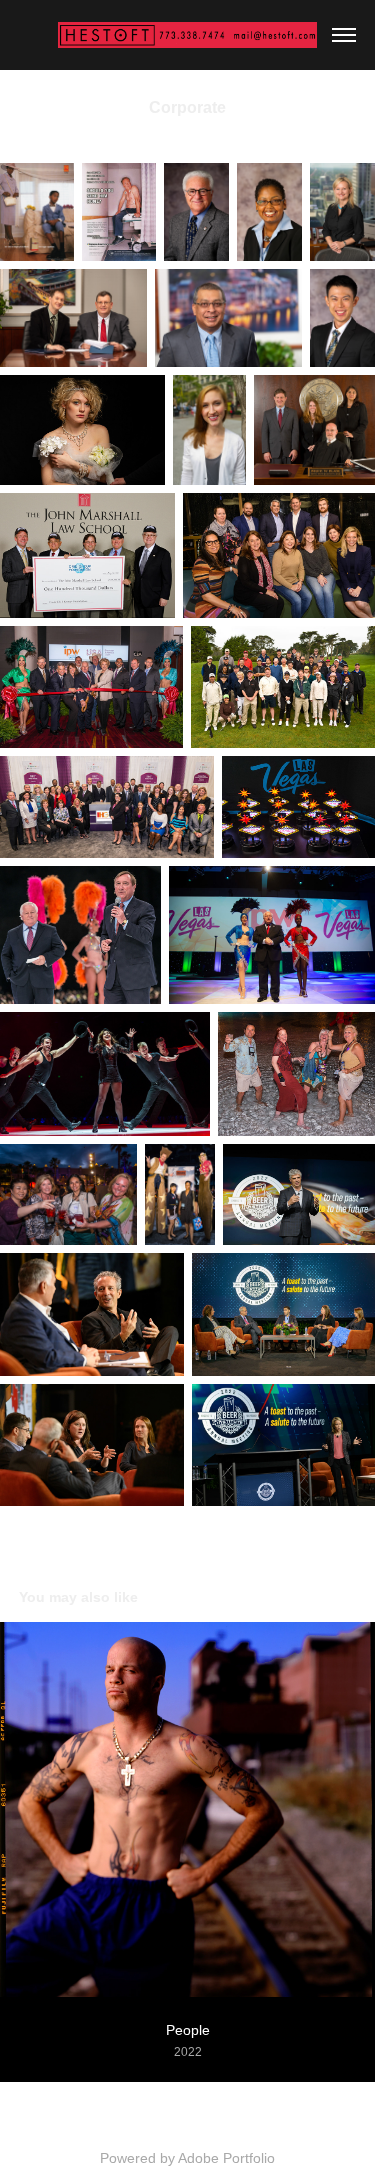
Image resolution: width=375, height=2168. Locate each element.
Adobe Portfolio (226, 2158)
